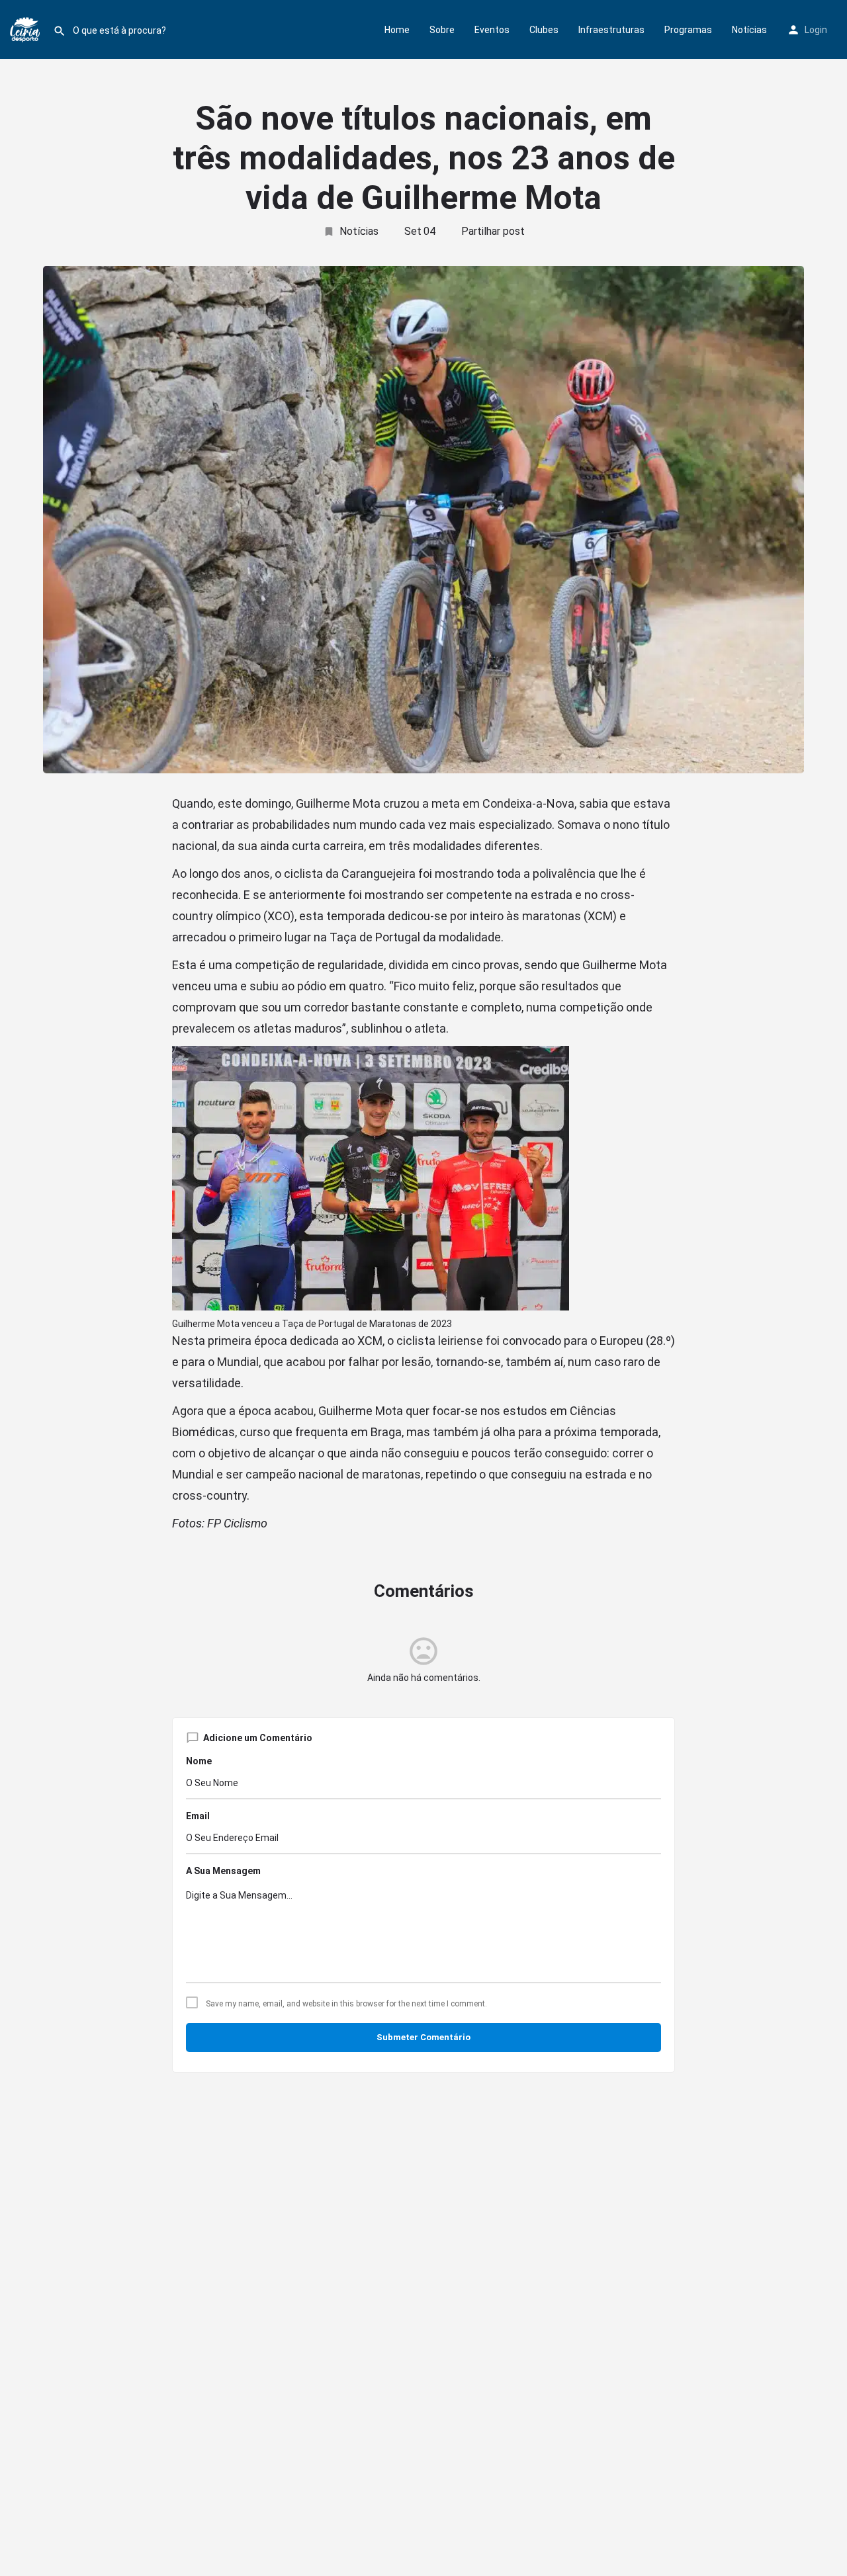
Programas (688, 30)
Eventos (492, 30)
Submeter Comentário (423, 2037)
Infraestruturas (611, 30)
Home (397, 30)
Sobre (442, 30)
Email (198, 1816)
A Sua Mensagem (223, 1871)
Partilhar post (493, 231)
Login (816, 30)
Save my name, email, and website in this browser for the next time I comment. (346, 2004)
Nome (199, 1761)
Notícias (749, 30)
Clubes (544, 30)
